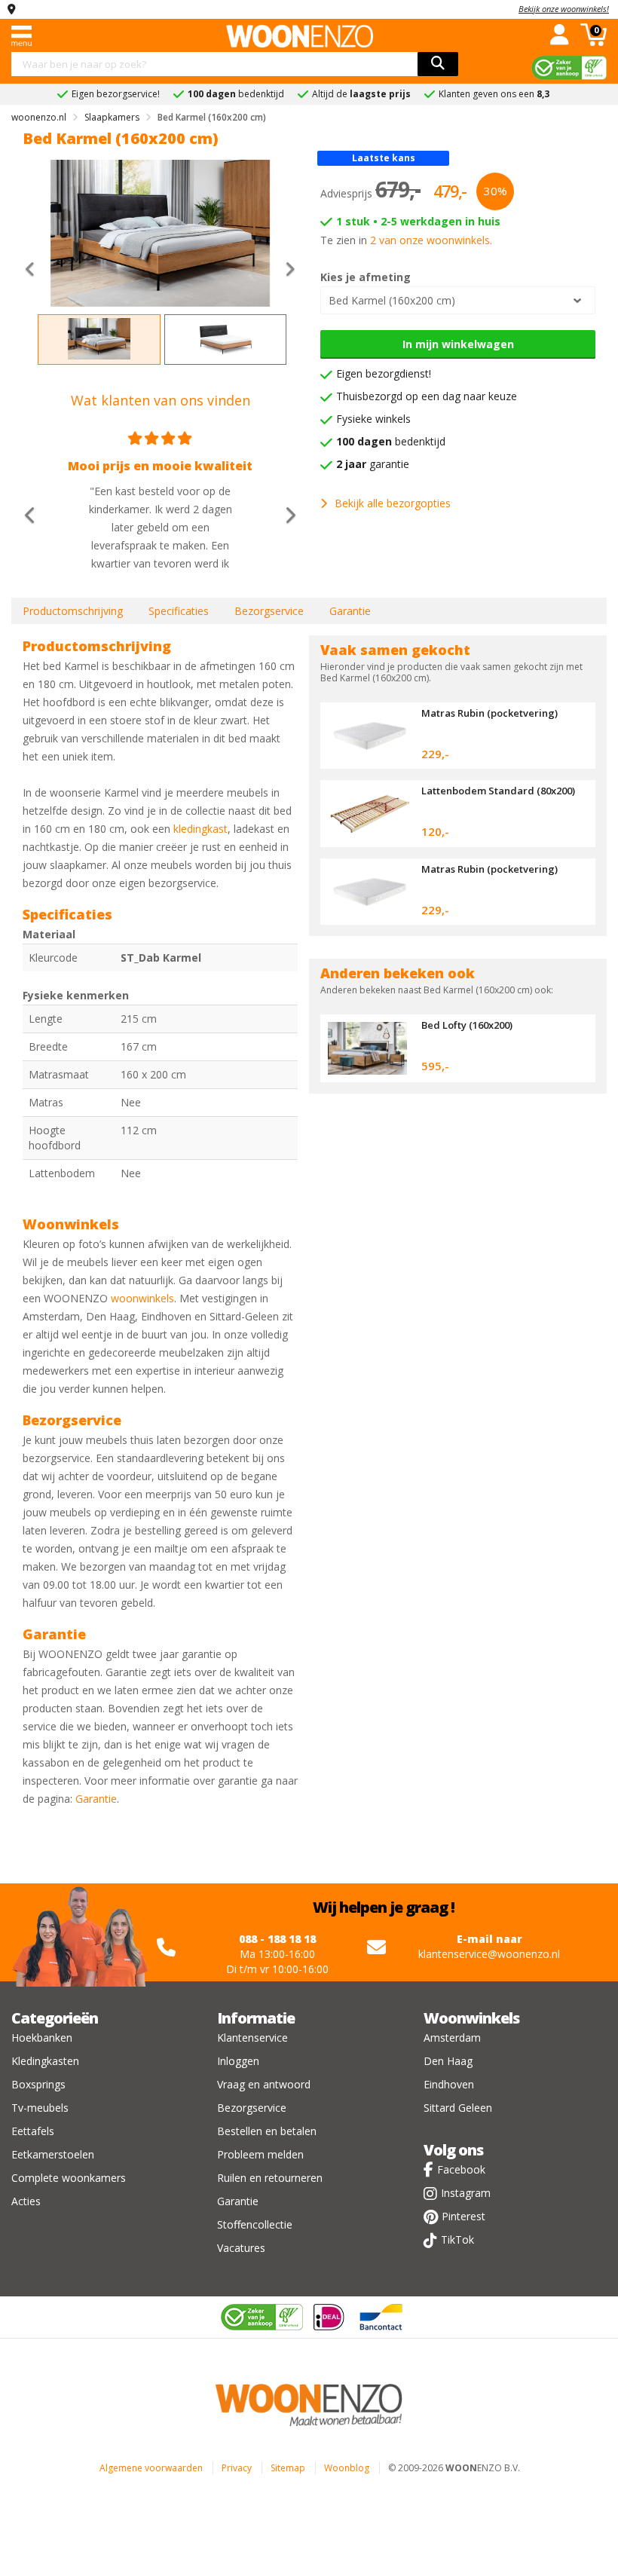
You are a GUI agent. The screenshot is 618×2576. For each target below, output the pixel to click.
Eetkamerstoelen (53, 2154)
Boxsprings (38, 2084)
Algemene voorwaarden (151, 2468)
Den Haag (448, 2061)
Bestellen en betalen (267, 2131)
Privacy (237, 2468)
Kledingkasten (45, 2061)
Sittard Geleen (458, 2108)
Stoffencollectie (255, 2224)
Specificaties (179, 611)
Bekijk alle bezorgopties (393, 503)
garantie (373, 464)
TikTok (457, 2239)
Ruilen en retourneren (270, 2178)
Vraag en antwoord (264, 2084)
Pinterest (463, 2216)
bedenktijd (391, 441)
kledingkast (200, 829)
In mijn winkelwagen (458, 344)
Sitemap (288, 2468)
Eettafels (33, 2131)
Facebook (461, 2169)
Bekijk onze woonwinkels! (564, 9)
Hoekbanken (42, 2038)
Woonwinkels (471, 2018)
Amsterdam (452, 2038)
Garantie (350, 611)
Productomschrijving (73, 611)
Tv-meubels (40, 2108)
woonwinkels (142, 1298)
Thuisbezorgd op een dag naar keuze (427, 396)
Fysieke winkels (373, 419)
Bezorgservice (269, 611)
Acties (26, 2201)
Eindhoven (449, 2084)
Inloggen (238, 2061)
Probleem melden (260, 2154)
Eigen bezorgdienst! (384, 373)
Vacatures (241, 2248)
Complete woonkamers (69, 2178)
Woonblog (347, 2468)
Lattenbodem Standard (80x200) (498, 791)
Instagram (466, 2193)
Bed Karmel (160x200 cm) (392, 300)
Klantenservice (252, 2038)
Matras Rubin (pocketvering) (490, 713)
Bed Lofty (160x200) (467, 1025)
